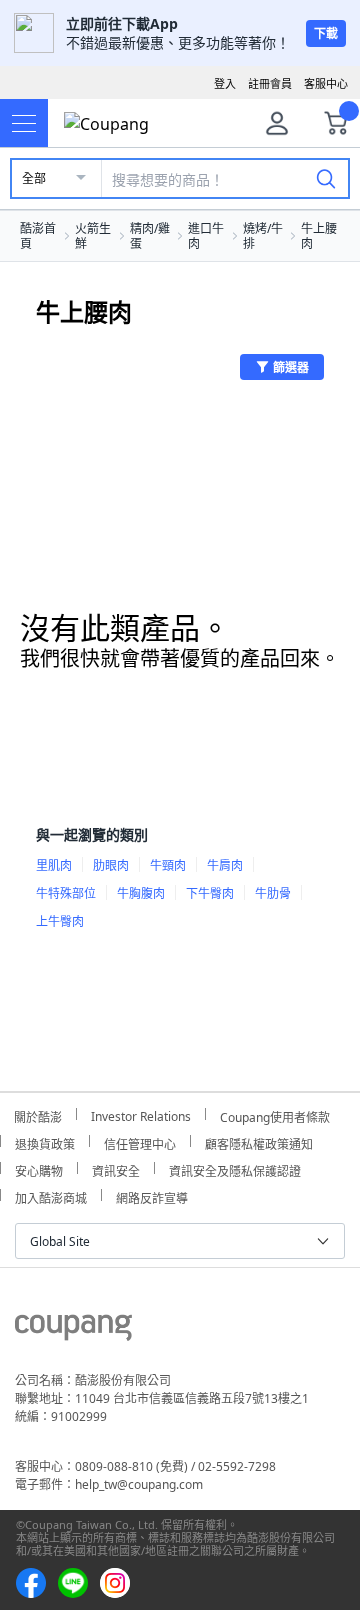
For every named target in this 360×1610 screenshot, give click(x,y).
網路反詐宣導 (152, 1195)
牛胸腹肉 (141, 893)
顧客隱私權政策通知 (259, 1141)
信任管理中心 (140, 1141)
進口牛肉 (206, 236)
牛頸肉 (168, 865)
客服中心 (326, 83)
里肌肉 (54, 865)
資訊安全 (116, 1168)
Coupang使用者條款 (275, 1114)
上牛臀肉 (60, 921)
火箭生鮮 (93, 236)
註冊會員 (270, 83)
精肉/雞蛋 (150, 236)
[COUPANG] (73, 1331)
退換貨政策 (45, 1141)
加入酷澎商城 (51, 1195)
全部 (34, 178)
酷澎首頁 (38, 236)
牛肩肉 (225, 865)
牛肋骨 (273, 893)
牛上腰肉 (319, 236)
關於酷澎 (38, 1114)
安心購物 (39, 1168)
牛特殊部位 (66, 893)
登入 (225, 83)
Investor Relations (141, 1114)
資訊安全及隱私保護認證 (235, 1168)
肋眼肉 (111, 865)
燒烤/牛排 (263, 236)
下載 (326, 33)
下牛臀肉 (210, 893)
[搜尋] (326, 178)
